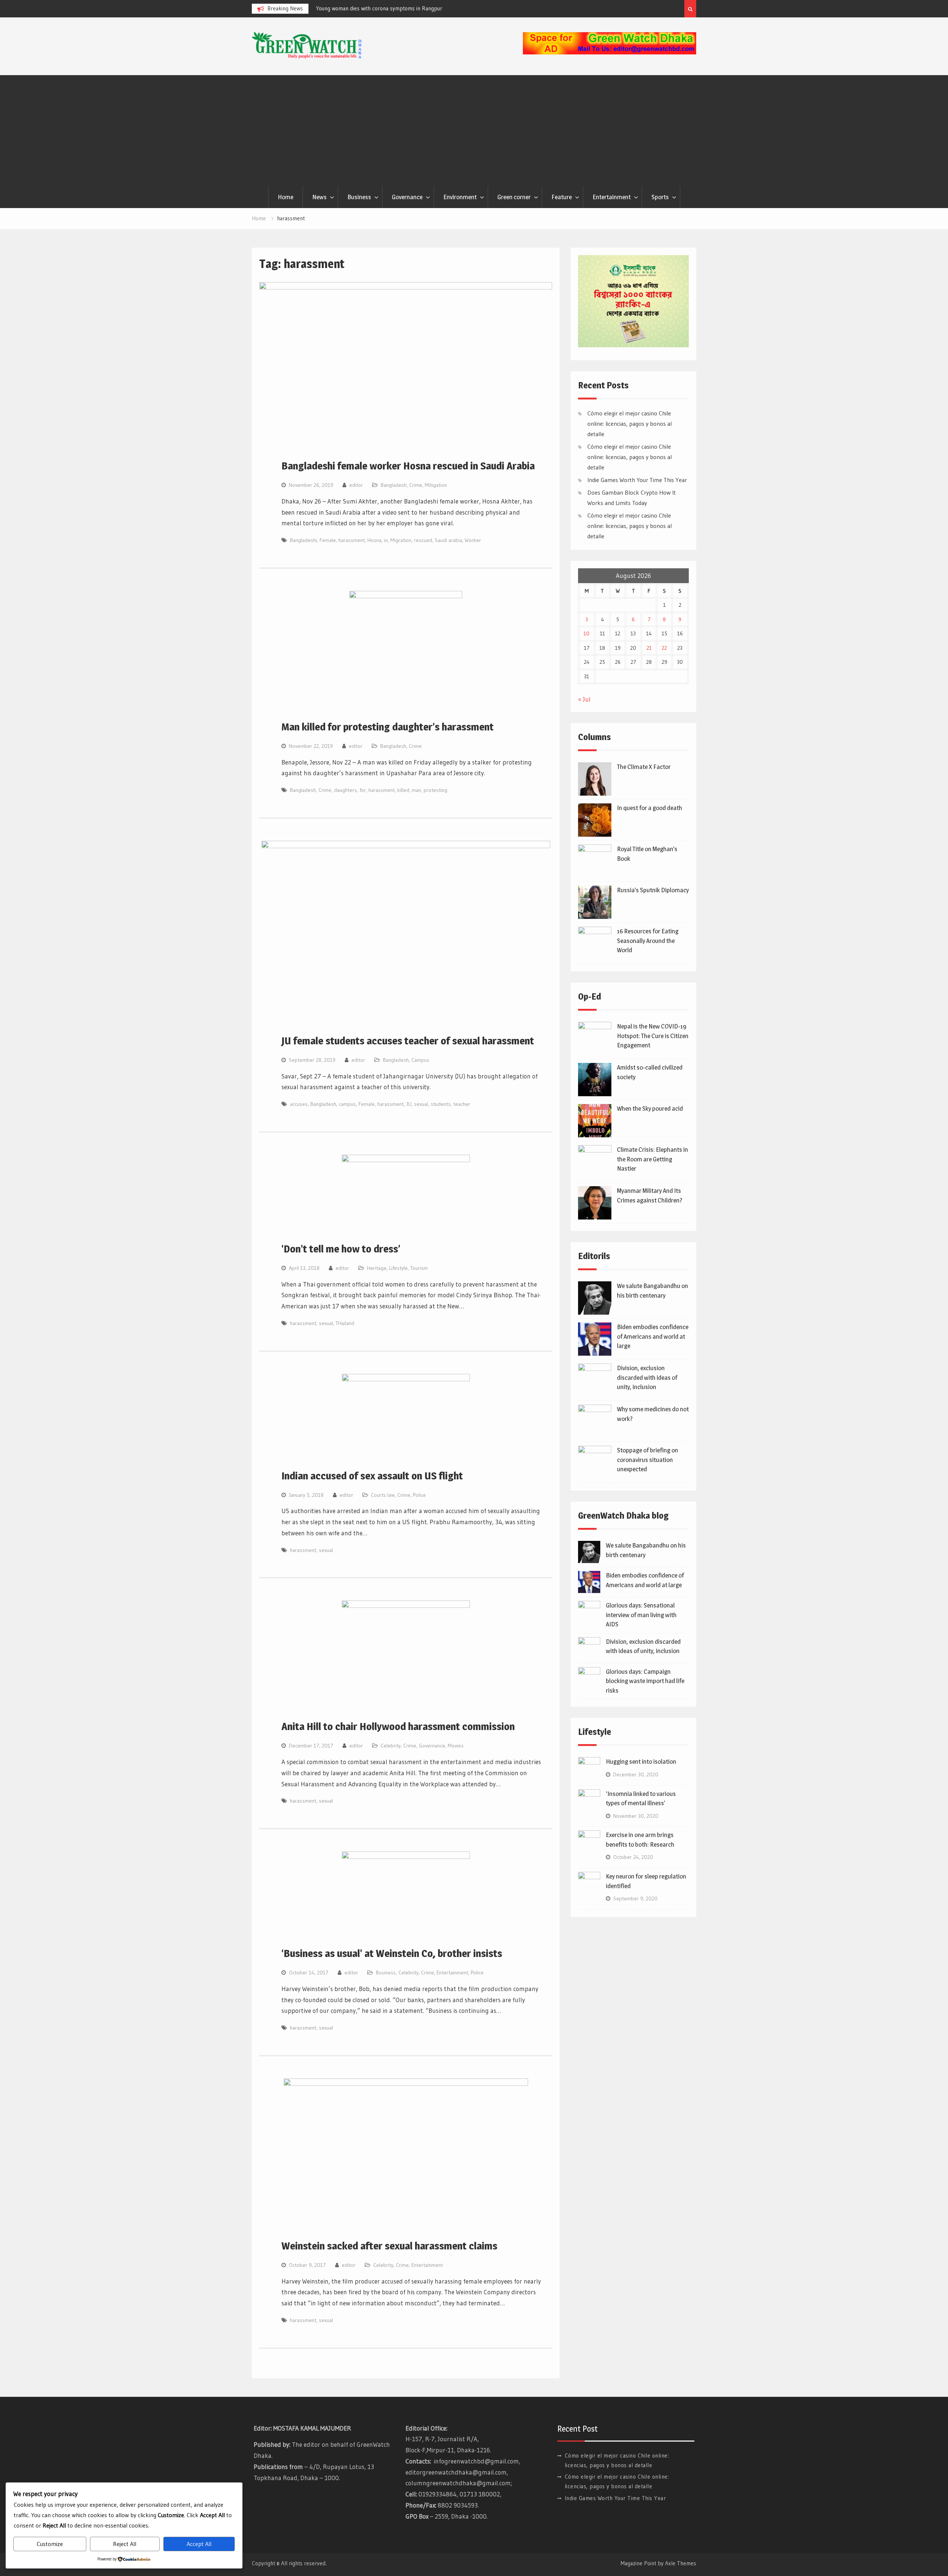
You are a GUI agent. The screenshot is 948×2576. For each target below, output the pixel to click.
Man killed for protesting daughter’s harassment (388, 727)
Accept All (199, 2544)
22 (664, 648)
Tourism (419, 1268)
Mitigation (436, 485)
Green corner (514, 197)
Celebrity (391, 1746)
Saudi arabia (448, 540)
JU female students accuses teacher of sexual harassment (408, 1041)
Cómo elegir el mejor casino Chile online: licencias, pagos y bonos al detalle (630, 424)
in (386, 540)
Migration (401, 540)
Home (286, 197)
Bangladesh (394, 485)
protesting (435, 790)
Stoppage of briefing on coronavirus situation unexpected (647, 1460)
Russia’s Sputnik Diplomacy (653, 890)
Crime (416, 485)
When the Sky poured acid (650, 1108)
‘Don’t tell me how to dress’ (341, 1249)
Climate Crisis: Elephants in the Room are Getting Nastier (652, 1159)
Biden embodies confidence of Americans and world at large (653, 1336)
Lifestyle (398, 1268)
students (441, 1104)
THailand (345, 1323)
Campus (420, 1060)
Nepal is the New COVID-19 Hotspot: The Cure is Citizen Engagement (653, 1036)
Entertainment (612, 197)
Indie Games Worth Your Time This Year (637, 480)
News (319, 197)
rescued (423, 540)
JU (409, 1104)
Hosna (374, 540)
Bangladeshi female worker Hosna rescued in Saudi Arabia (408, 466)
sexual (421, 1104)
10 (587, 633)
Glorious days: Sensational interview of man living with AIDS (641, 1615)
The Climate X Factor (644, 767)
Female (328, 540)
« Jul (584, 699)
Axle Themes (681, 2563)
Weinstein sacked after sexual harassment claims (389, 2246)
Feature (562, 197)
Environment (460, 197)
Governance (407, 197)
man (416, 790)
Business (359, 197)
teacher (462, 1104)
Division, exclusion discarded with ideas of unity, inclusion (647, 1377)
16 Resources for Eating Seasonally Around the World (648, 941)
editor (356, 485)
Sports (660, 197)
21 (649, 648)
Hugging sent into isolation (641, 1762)
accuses (299, 1104)
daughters (346, 790)
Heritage (377, 1268)
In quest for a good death (650, 808)
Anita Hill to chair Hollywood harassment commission (398, 1726)
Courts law (383, 1495)
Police (419, 1495)
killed (403, 790)
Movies (456, 1746)
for (363, 790)
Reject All (125, 2544)
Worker (473, 540)
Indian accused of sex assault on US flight (372, 1476)
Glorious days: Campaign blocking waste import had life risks (645, 1681)
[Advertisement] (474, 131)
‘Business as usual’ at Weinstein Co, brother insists (392, 1953)
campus (347, 1104)
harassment (352, 540)
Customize (50, 2544)
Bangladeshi (303, 540)
